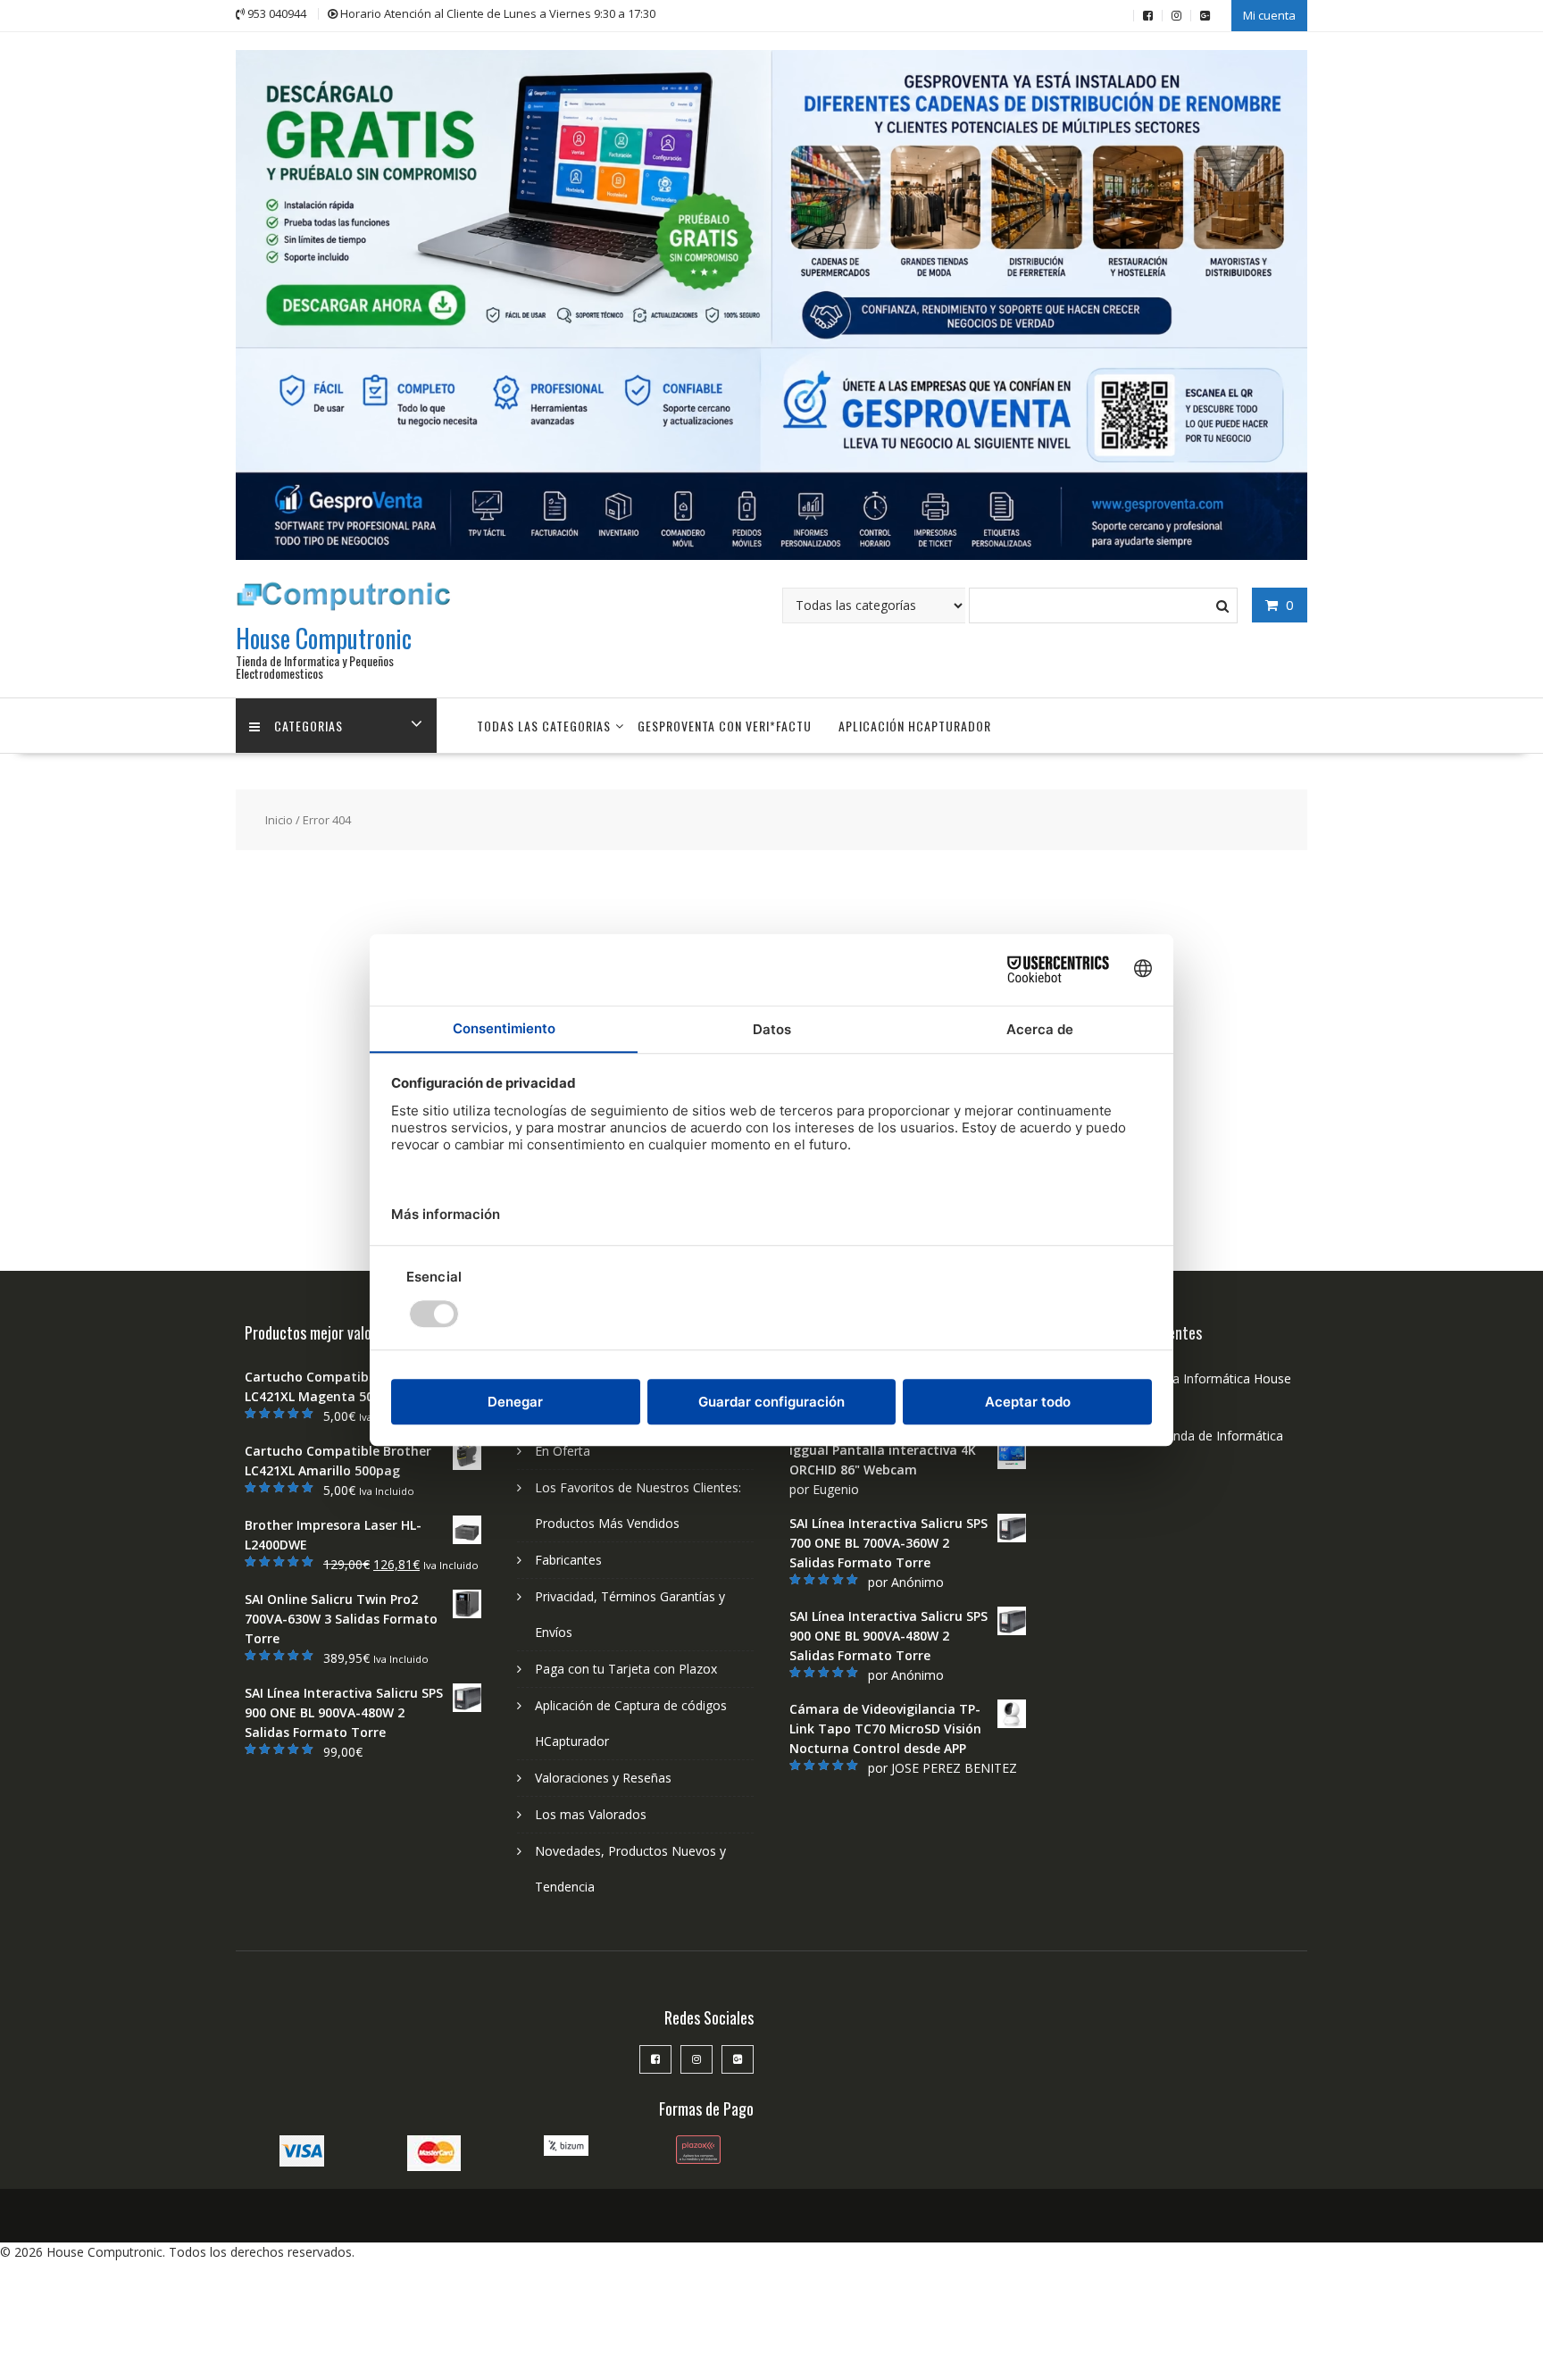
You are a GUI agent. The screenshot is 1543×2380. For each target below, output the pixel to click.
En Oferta (563, 1451)
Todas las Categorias (544, 726)
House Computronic (324, 638)
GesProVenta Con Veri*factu (725, 726)
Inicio (279, 820)
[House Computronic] (771, 555)
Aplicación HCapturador (915, 726)
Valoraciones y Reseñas (603, 1778)
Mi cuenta (1269, 15)
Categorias (309, 726)
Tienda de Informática (1219, 1436)
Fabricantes (568, 1560)
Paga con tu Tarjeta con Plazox (626, 1669)
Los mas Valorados (591, 1814)
